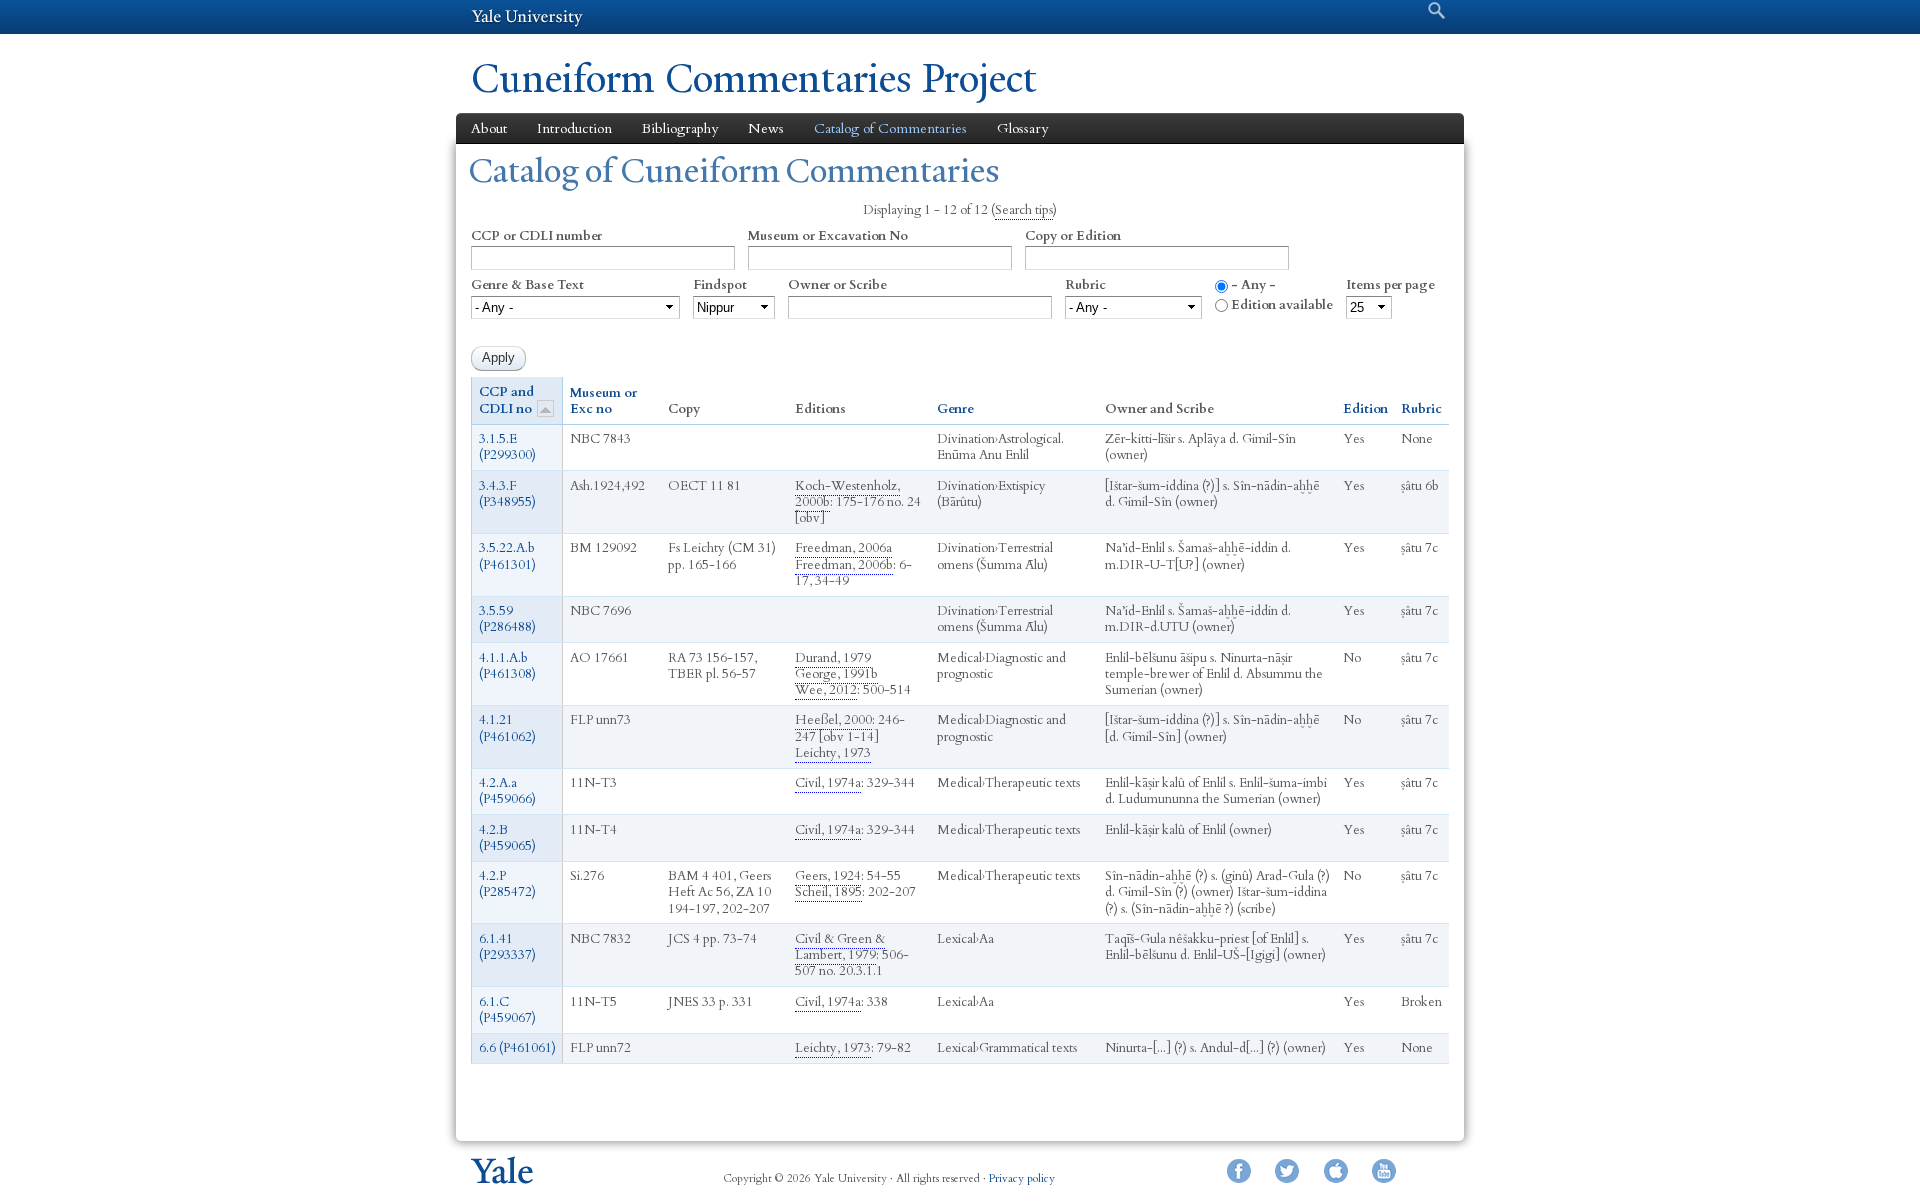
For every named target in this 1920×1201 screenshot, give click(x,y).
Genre (955, 409)
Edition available (1282, 305)
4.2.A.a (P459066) (507, 791)
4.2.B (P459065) (507, 838)
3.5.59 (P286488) (507, 619)
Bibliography (680, 128)
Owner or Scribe (837, 285)
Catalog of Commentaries (890, 128)
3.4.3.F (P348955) (507, 494)
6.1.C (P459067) (507, 1010)
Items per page (1390, 285)
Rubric (1085, 285)
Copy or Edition (1073, 236)
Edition (1365, 409)
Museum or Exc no (603, 401)
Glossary (1022, 128)
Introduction (574, 128)
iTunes (1336, 1171)
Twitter (1287, 1171)
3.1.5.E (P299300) (507, 447)
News (766, 128)
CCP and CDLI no (506, 400)
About (489, 128)
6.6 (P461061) (517, 1048)
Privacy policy (1022, 1178)
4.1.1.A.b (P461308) (507, 666)
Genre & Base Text (527, 285)
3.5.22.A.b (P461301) (507, 556)
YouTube (1384, 1171)
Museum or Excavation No (828, 236)
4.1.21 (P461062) (507, 728)
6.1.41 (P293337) (507, 947)
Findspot (720, 285)
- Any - (1253, 285)
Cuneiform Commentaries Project (754, 78)
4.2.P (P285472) (507, 884)
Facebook (1239, 1171)
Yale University (527, 17)
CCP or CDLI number (536, 236)
